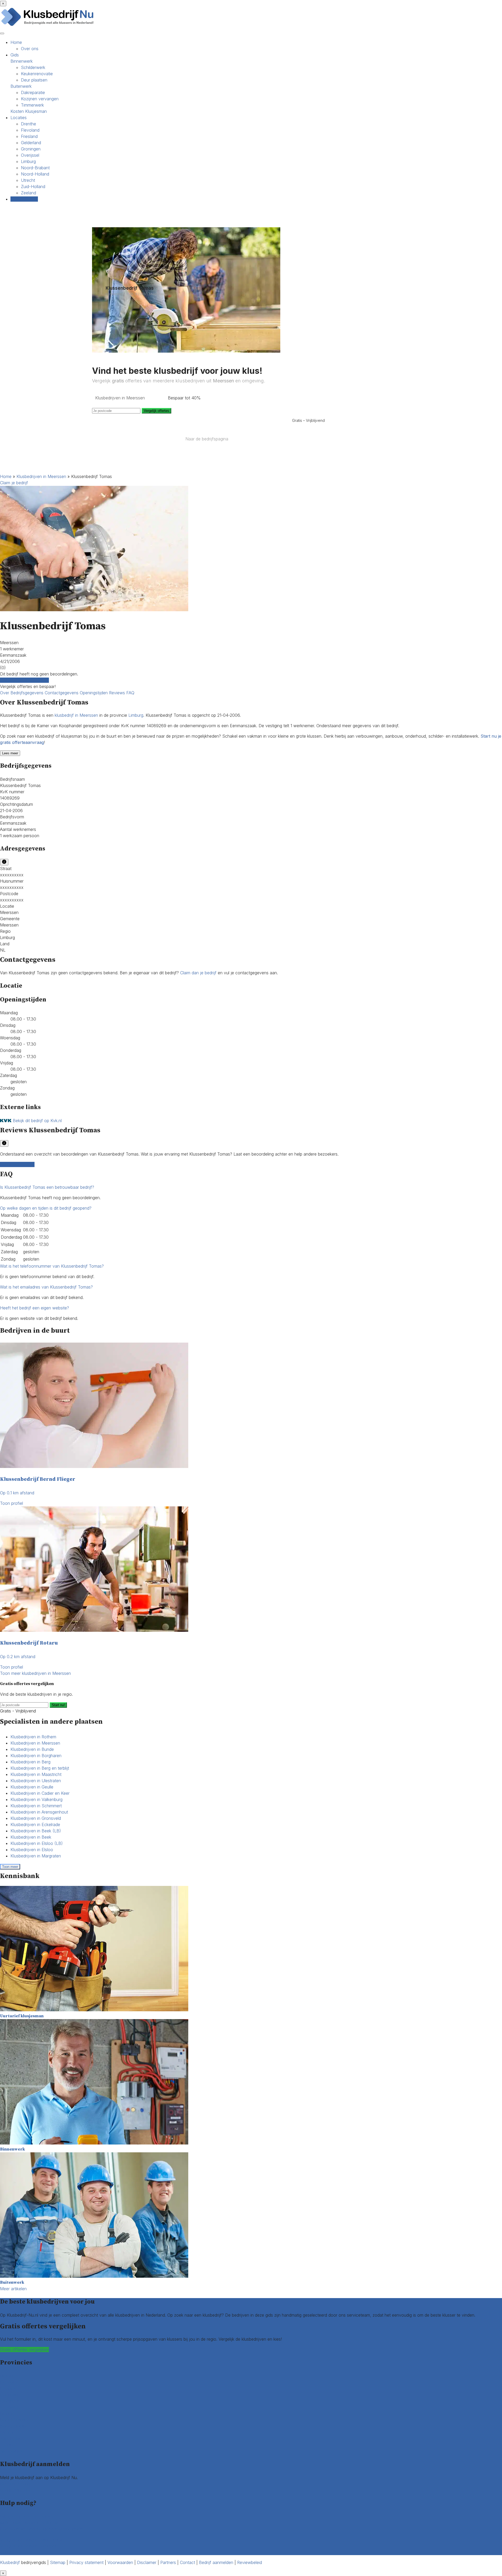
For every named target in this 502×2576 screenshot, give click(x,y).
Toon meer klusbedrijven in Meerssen (35, 1673)
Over (5, 693)
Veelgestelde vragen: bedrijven (29, 2546)
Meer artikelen (13, 2289)
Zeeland (28, 193)
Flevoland (30, 130)
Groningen (31, 149)
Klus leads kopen (16, 2484)
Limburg (28, 161)
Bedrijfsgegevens (28, 693)
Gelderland (31, 143)
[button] (47, 1187)
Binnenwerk (22, 61)
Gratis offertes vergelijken (24, 680)
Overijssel (30, 155)
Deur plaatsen (34, 80)
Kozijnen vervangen (40, 99)
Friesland (29, 136)
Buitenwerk (21, 86)
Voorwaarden (120, 2562)
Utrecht (28, 180)
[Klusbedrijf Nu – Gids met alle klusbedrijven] (49, 26)
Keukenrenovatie (37, 74)
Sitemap (58, 2562)
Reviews (118, 693)
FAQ (130, 693)
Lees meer (10, 753)
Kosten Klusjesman (29, 111)
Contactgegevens (62, 693)
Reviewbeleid (250, 2562)
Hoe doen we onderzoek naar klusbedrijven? (43, 2529)
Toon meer (10, 1867)
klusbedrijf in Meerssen (76, 715)
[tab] (251, 1187)
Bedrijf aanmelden (17, 2490)
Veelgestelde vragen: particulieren (32, 2539)
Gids (15, 55)
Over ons (30, 49)
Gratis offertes (24, 199)
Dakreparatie (33, 92)
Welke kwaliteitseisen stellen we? (31, 2523)
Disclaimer (147, 2562)
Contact (8, 2552)
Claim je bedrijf (14, 483)
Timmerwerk (32, 105)
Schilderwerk (33, 67)
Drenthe (28, 124)
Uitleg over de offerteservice (27, 2516)
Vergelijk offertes (156, 411)
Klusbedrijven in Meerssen (41, 476)
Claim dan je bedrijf (198, 973)
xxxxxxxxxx (12, 875)
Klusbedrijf (10, 2562)
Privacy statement (86, 2562)
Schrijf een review (17, 1164)
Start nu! (58, 1705)
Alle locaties (11, 2451)
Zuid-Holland (33, 187)
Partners (168, 2562)
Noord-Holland (35, 174)
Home (16, 42)
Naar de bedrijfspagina (207, 439)
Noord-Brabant (35, 168)
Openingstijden (94, 693)
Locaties (19, 118)
